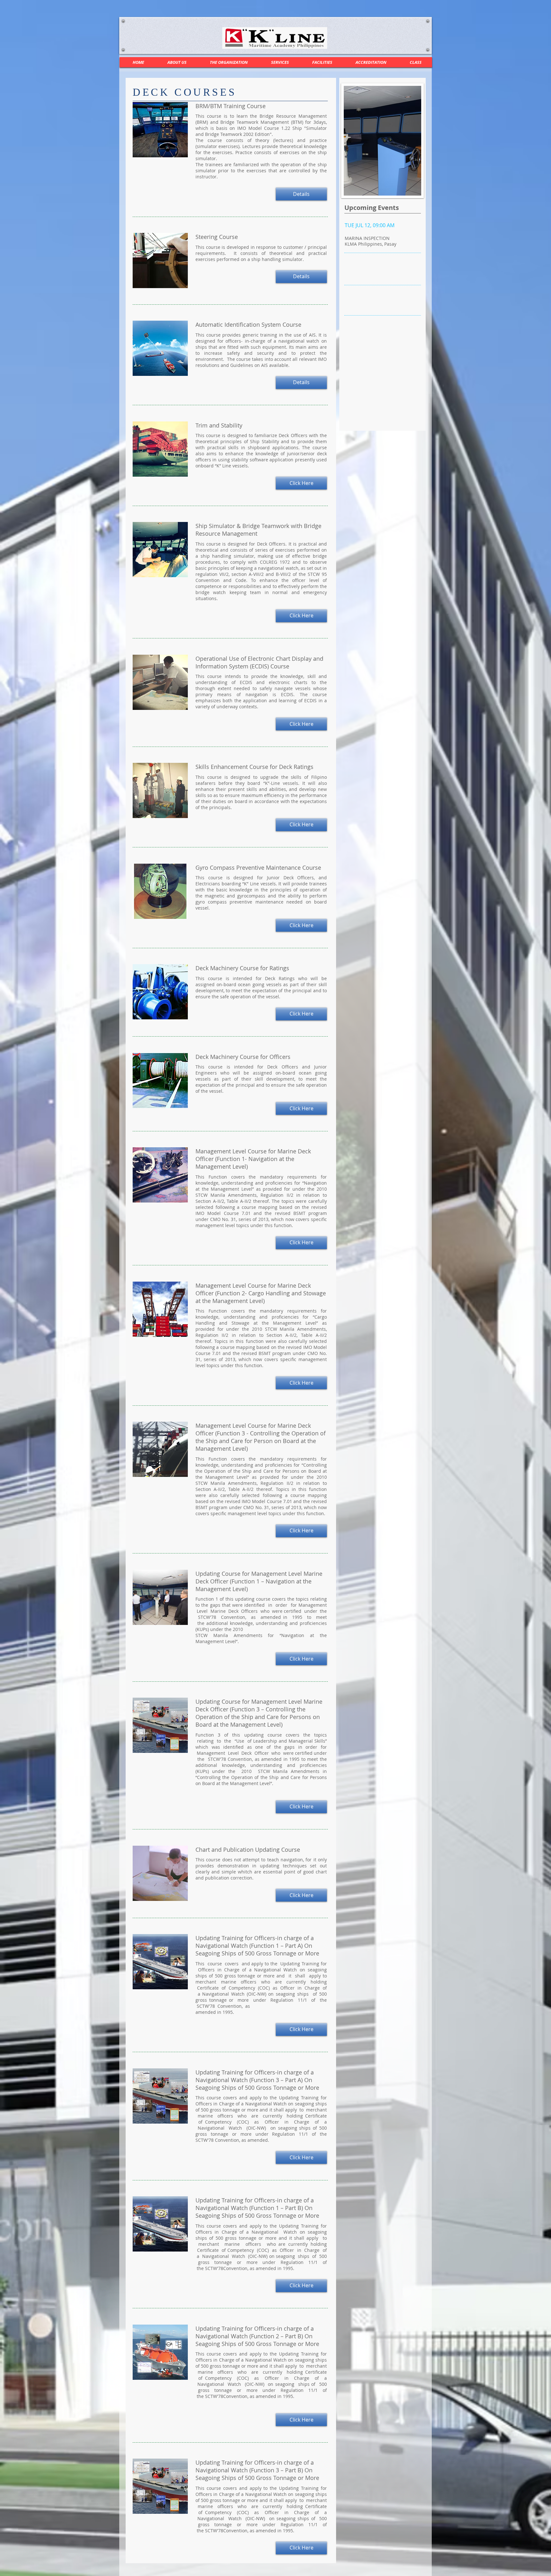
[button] (280, 62)
